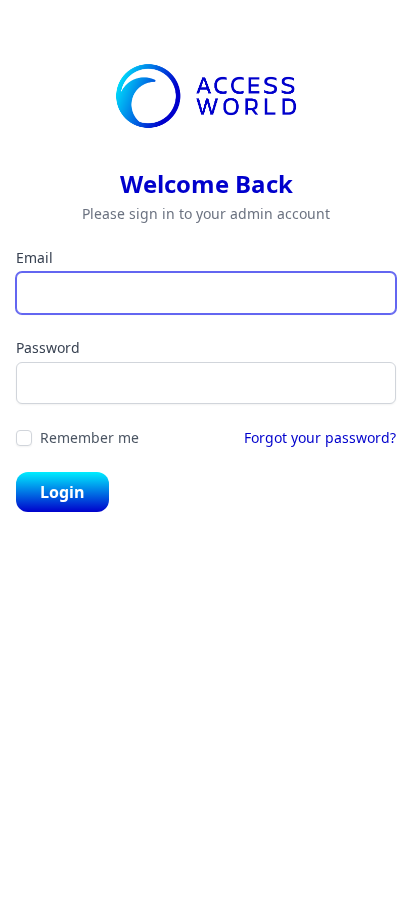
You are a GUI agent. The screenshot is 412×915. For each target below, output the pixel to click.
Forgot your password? (320, 437)
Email (34, 257)
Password (48, 347)
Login (62, 492)
